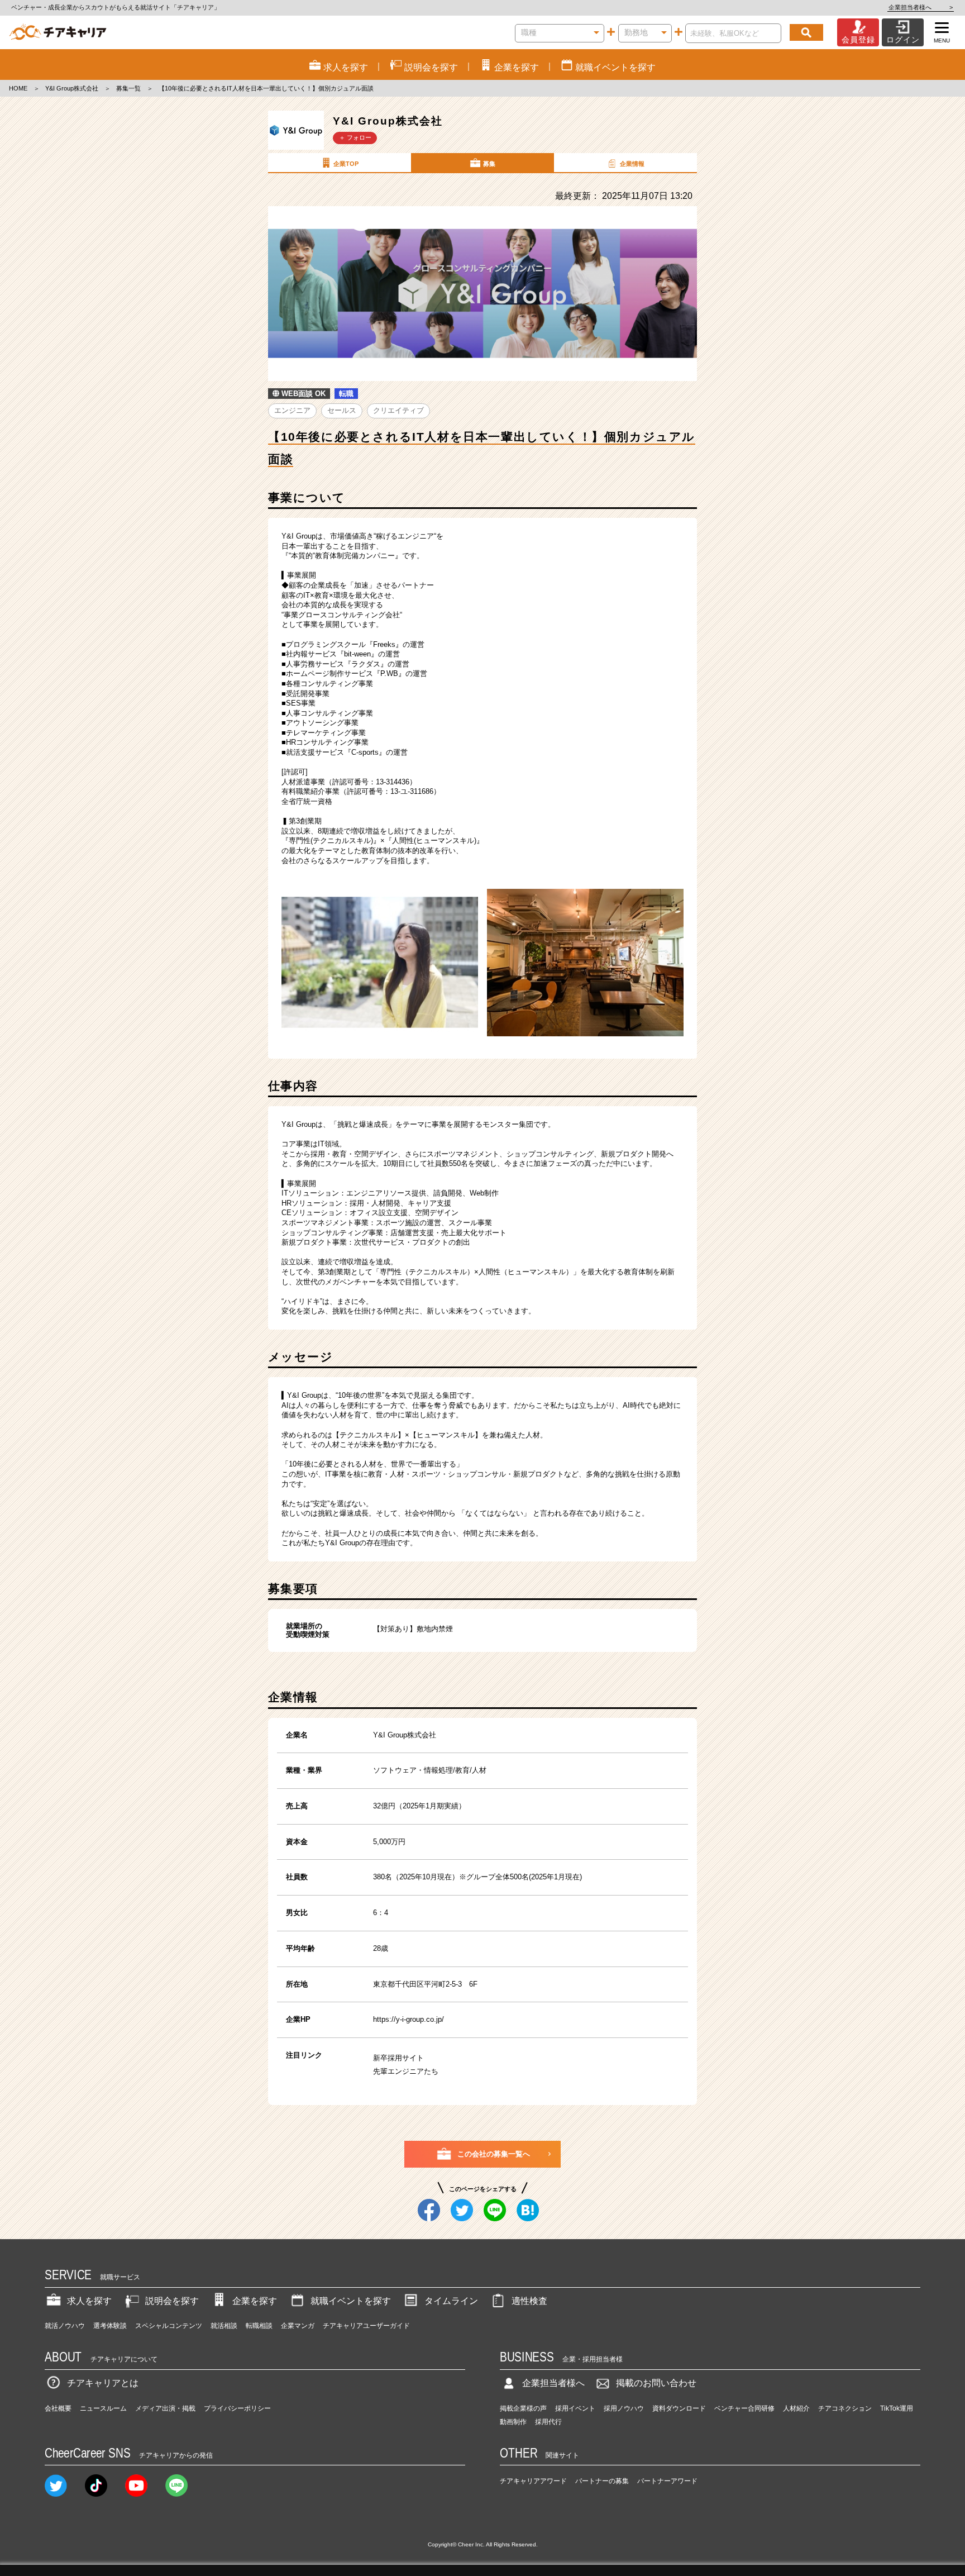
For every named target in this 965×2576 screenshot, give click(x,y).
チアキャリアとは (103, 2383)
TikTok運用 (897, 2408)
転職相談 (259, 2326)
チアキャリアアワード (533, 2481)
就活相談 (224, 2326)
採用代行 (548, 2422)
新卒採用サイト (398, 2058)
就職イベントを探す (351, 2301)
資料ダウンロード (679, 2408)
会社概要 (58, 2408)
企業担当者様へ (921, 7)
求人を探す (89, 2301)
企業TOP (346, 164)
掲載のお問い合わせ (656, 2383)
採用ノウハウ (624, 2408)
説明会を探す (172, 2301)
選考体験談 (110, 2326)
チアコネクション (845, 2408)
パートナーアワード (667, 2481)
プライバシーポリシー (237, 2408)
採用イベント (575, 2408)
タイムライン (451, 2301)
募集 (489, 164)
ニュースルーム (103, 2408)
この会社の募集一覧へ (494, 2154)
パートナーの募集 (602, 2481)
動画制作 (513, 2422)
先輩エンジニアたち (406, 2071)
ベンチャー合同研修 (744, 2408)
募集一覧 (128, 88)
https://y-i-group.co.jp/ (409, 2019)
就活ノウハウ (65, 2326)
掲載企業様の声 (523, 2408)
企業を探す (255, 2301)
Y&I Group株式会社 (72, 88)
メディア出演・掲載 (165, 2408)
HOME (18, 88)
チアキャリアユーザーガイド (366, 2326)
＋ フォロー (355, 137)
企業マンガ (298, 2326)
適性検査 (529, 2301)
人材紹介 (796, 2408)
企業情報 (632, 164)
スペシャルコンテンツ (169, 2326)
